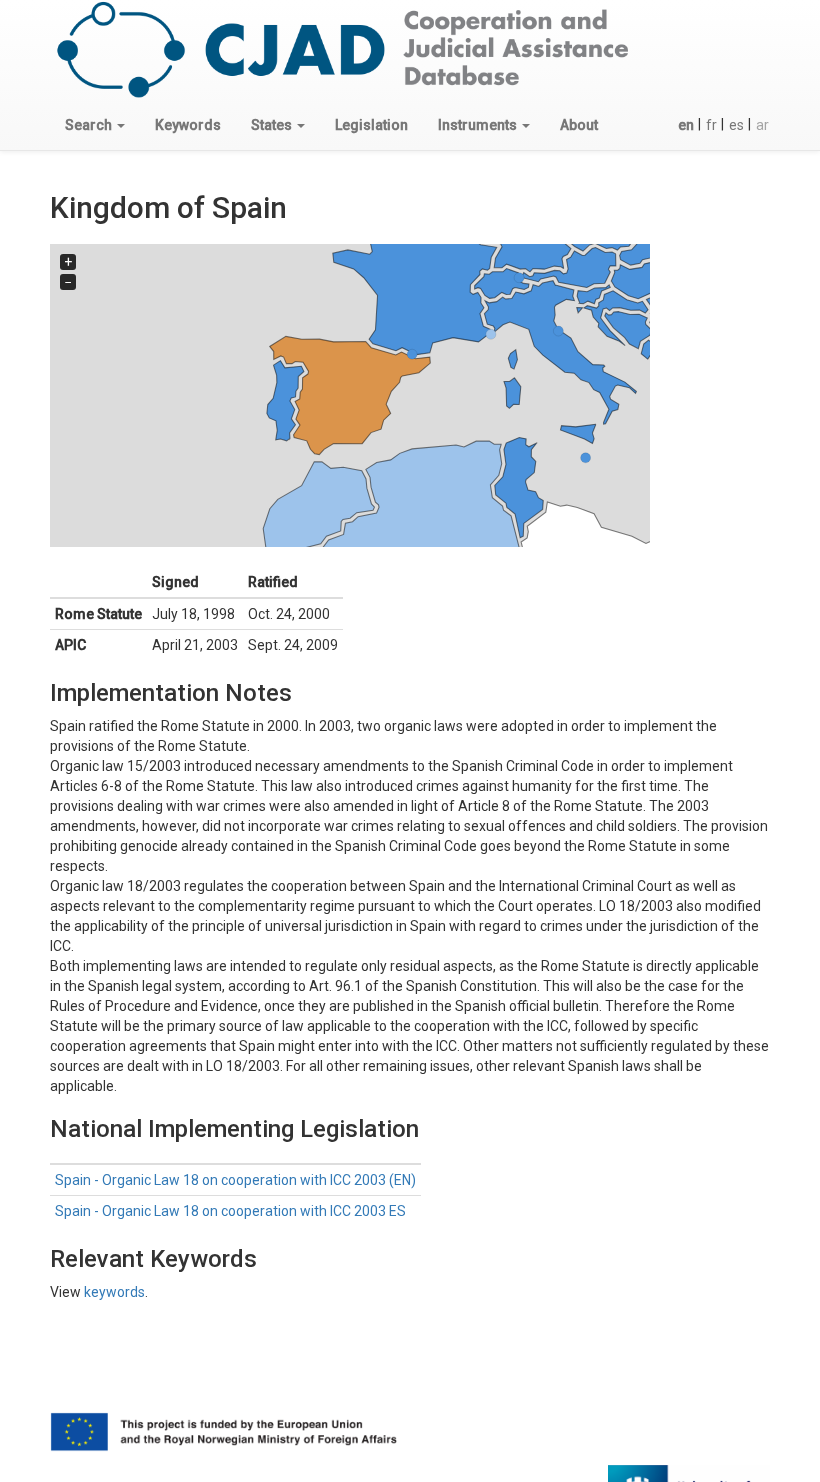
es (736, 125)
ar (762, 125)
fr (711, 125)
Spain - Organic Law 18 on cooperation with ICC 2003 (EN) (235, 1180)
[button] (95, 125)
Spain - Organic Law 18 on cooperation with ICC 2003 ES (230, 1211)
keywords (114, 1292)
